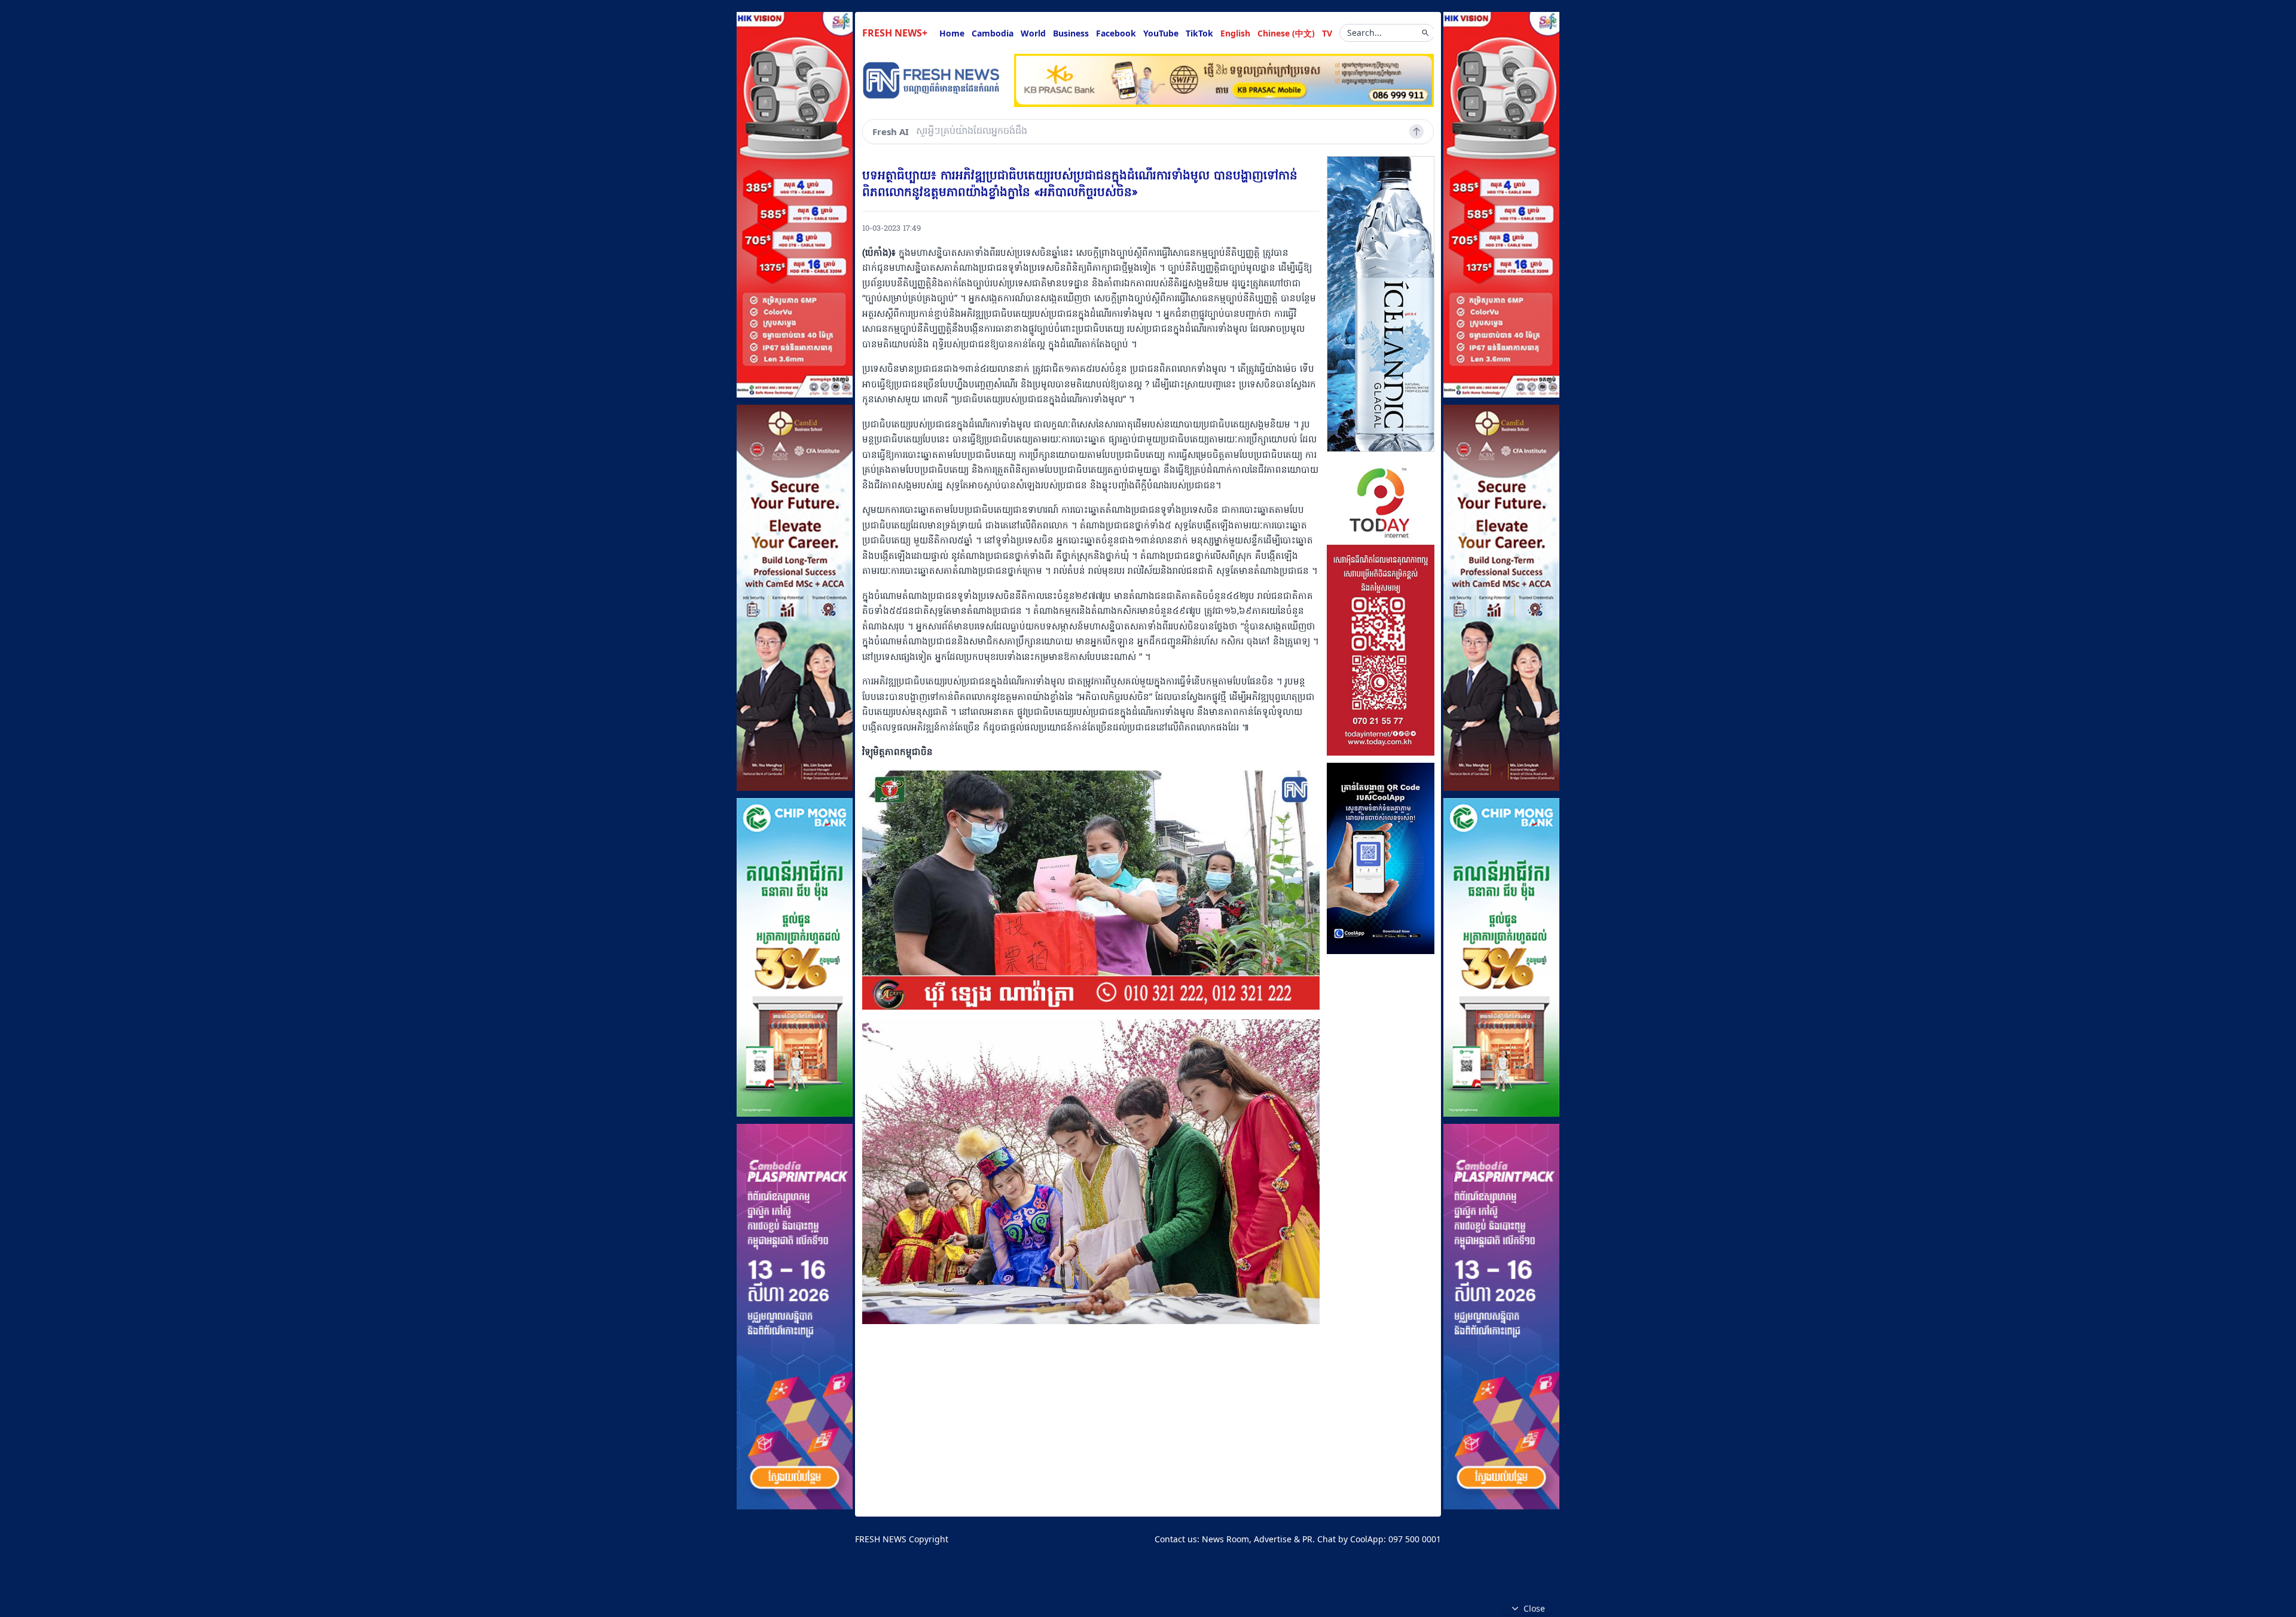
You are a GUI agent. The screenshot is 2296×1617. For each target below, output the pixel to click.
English (1235, 33)
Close (1534, 1608)
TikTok (1199, 33)
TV (1327, 33)
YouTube (1161, 33)
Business (1071, 33)
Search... (1364, 33)
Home (952, 33)
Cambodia (993, 33)
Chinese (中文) (1286, 33)
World (1033, 33)
